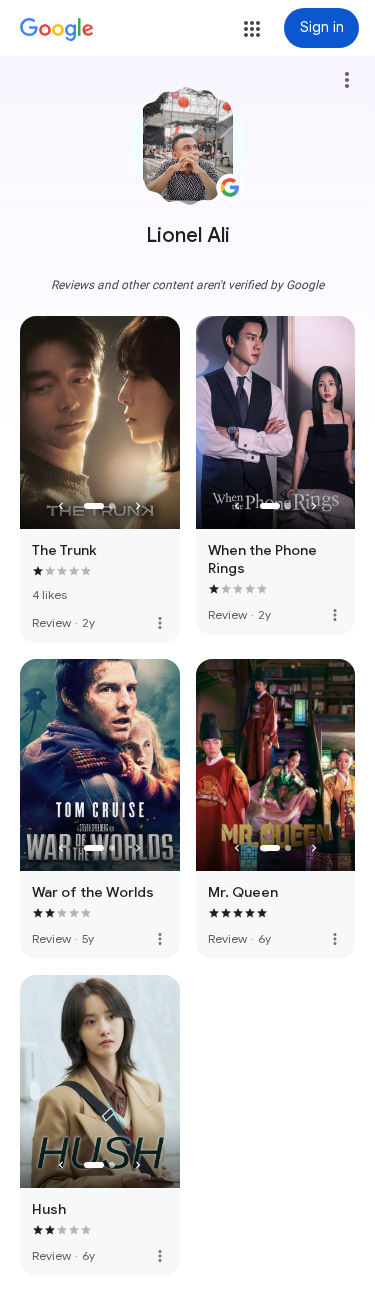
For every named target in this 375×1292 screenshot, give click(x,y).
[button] (252, 29)
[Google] (57, 30)
